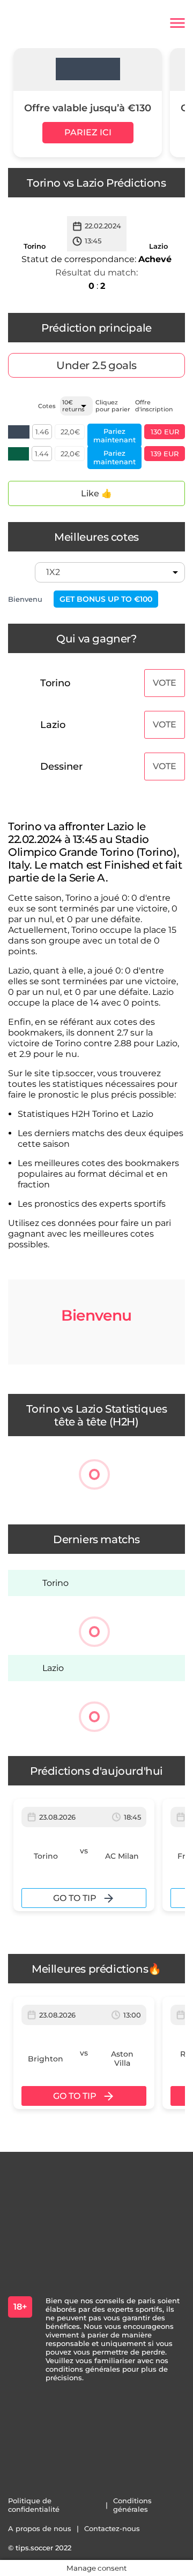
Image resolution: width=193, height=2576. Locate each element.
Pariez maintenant (114, 435)
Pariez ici (88, 132)
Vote (165, 683)
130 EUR (165, 432)
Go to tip (75, 1898)
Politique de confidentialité (34, 2505)
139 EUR (165, 454)
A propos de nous (40, 2528)
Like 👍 (96, 493)
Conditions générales (132, 2505)
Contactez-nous (112, 2528)
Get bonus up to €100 (106, 599)
